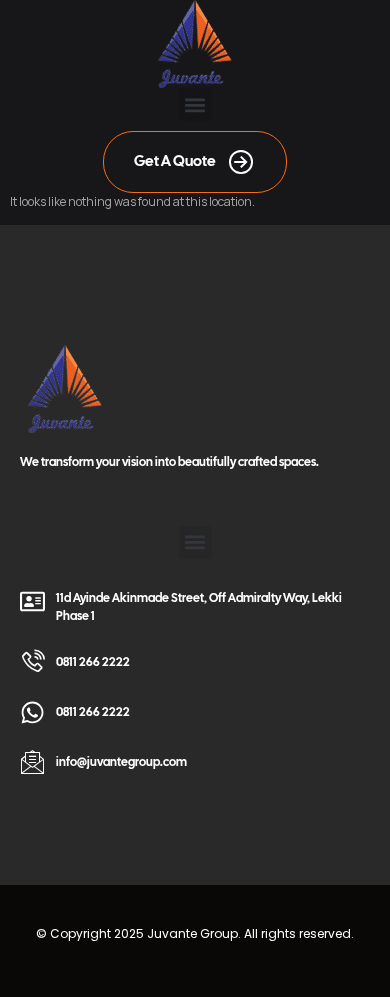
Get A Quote (175, 161)
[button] (195, 104)
